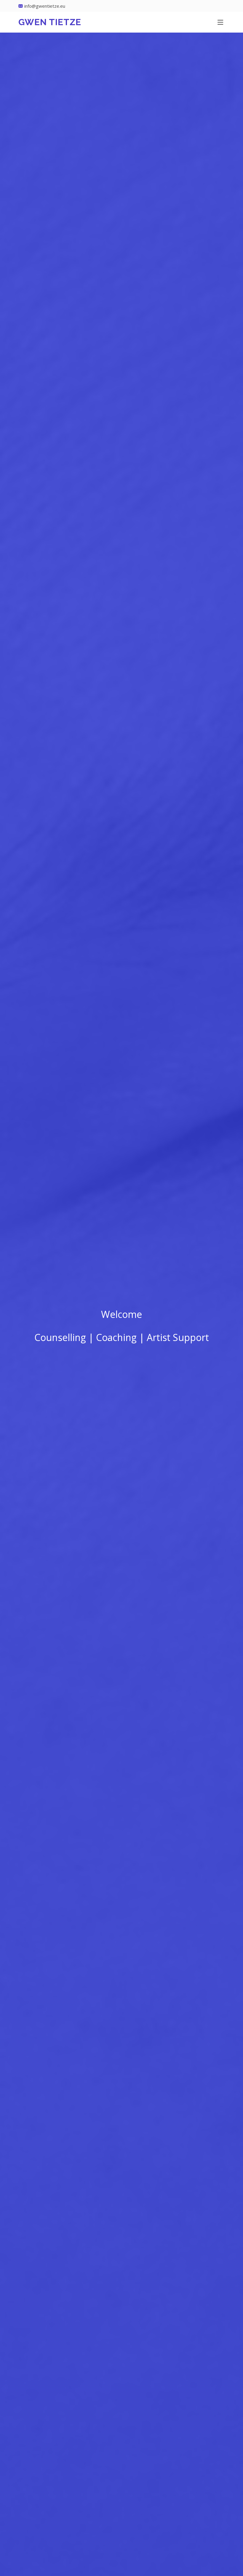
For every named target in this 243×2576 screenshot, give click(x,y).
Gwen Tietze (50, 22)
